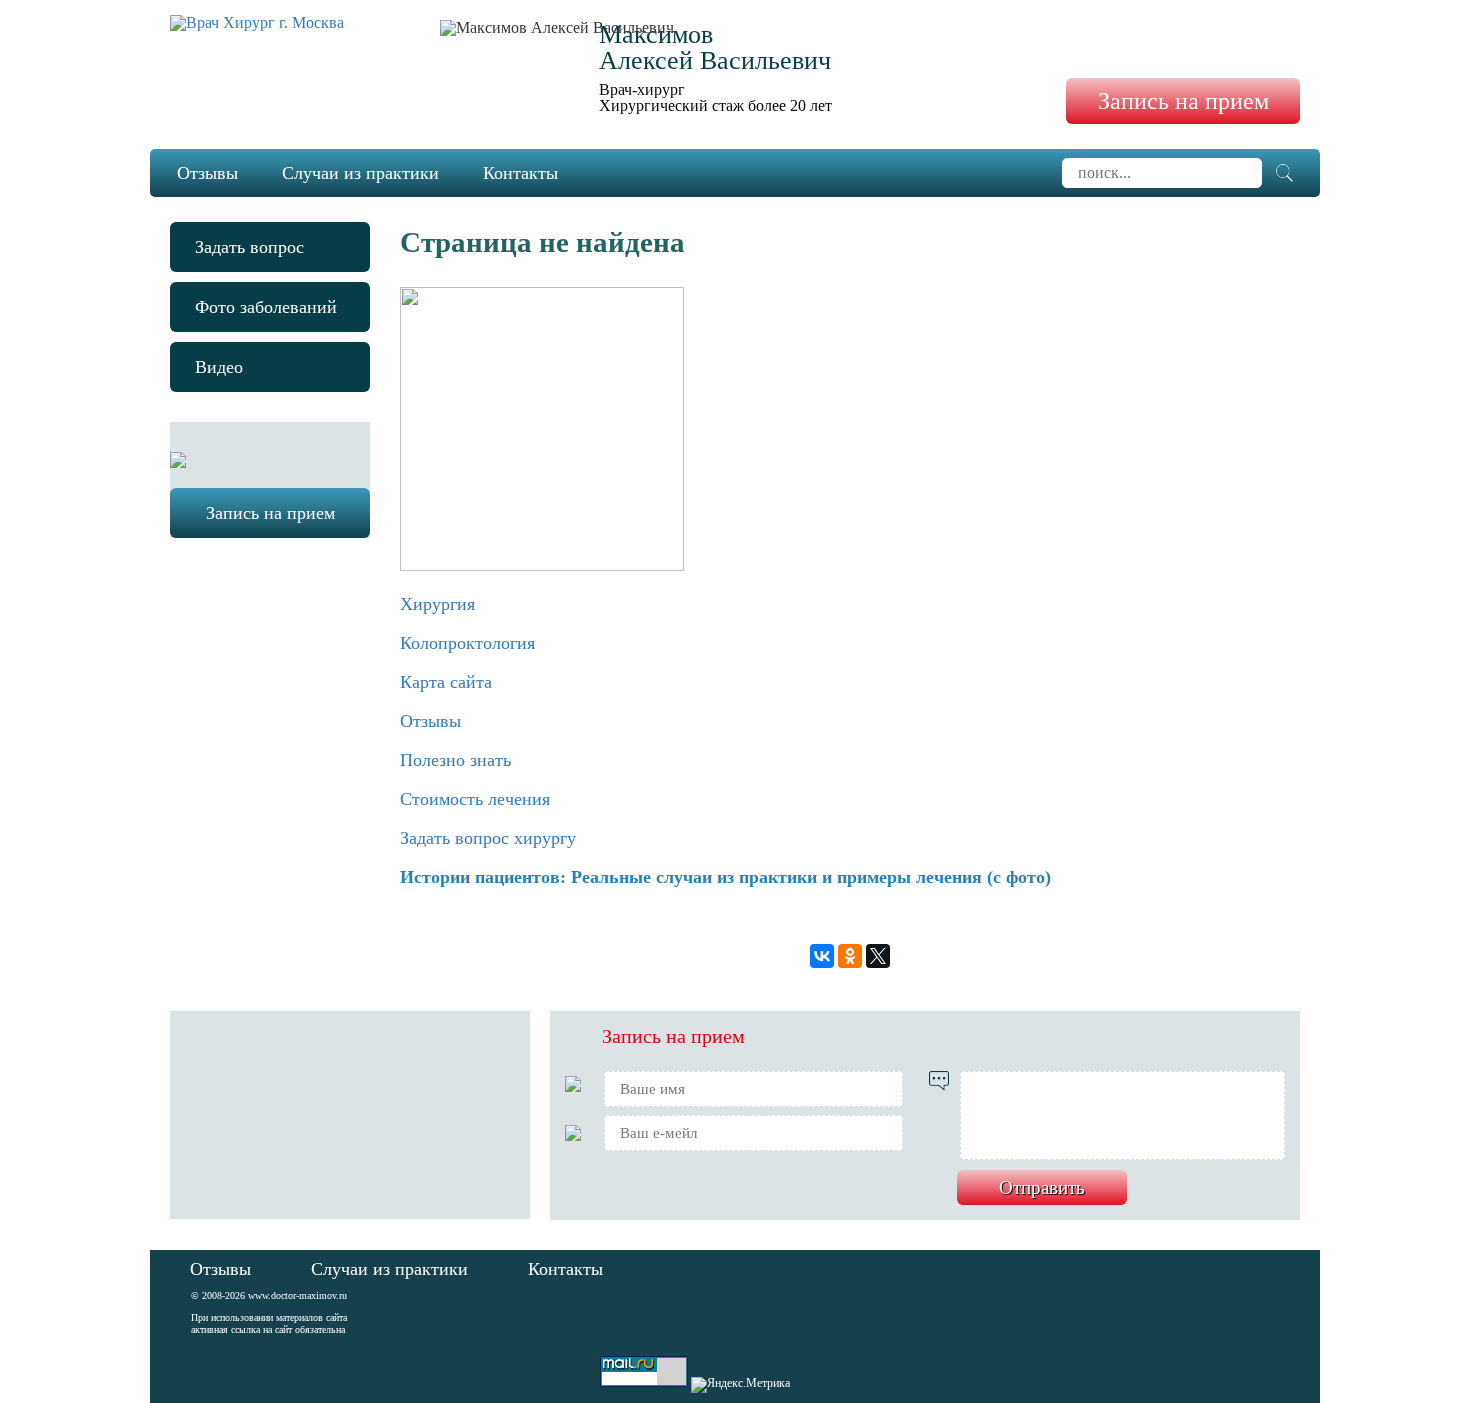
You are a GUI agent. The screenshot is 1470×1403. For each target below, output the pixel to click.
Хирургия (437, 604)
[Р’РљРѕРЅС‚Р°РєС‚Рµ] (822, 956)
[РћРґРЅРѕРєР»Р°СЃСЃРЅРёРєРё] (850, 956)
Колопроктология (467, 643)
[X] (878, 956)
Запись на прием (1183, 101)
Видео (219, 367)
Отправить (1042, 1187)
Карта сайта (446, 682)
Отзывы (207, 173)
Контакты (520, 173)
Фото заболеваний (266, 307)
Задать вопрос (249, 247)
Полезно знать (455, 760)
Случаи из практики (360, 173)
